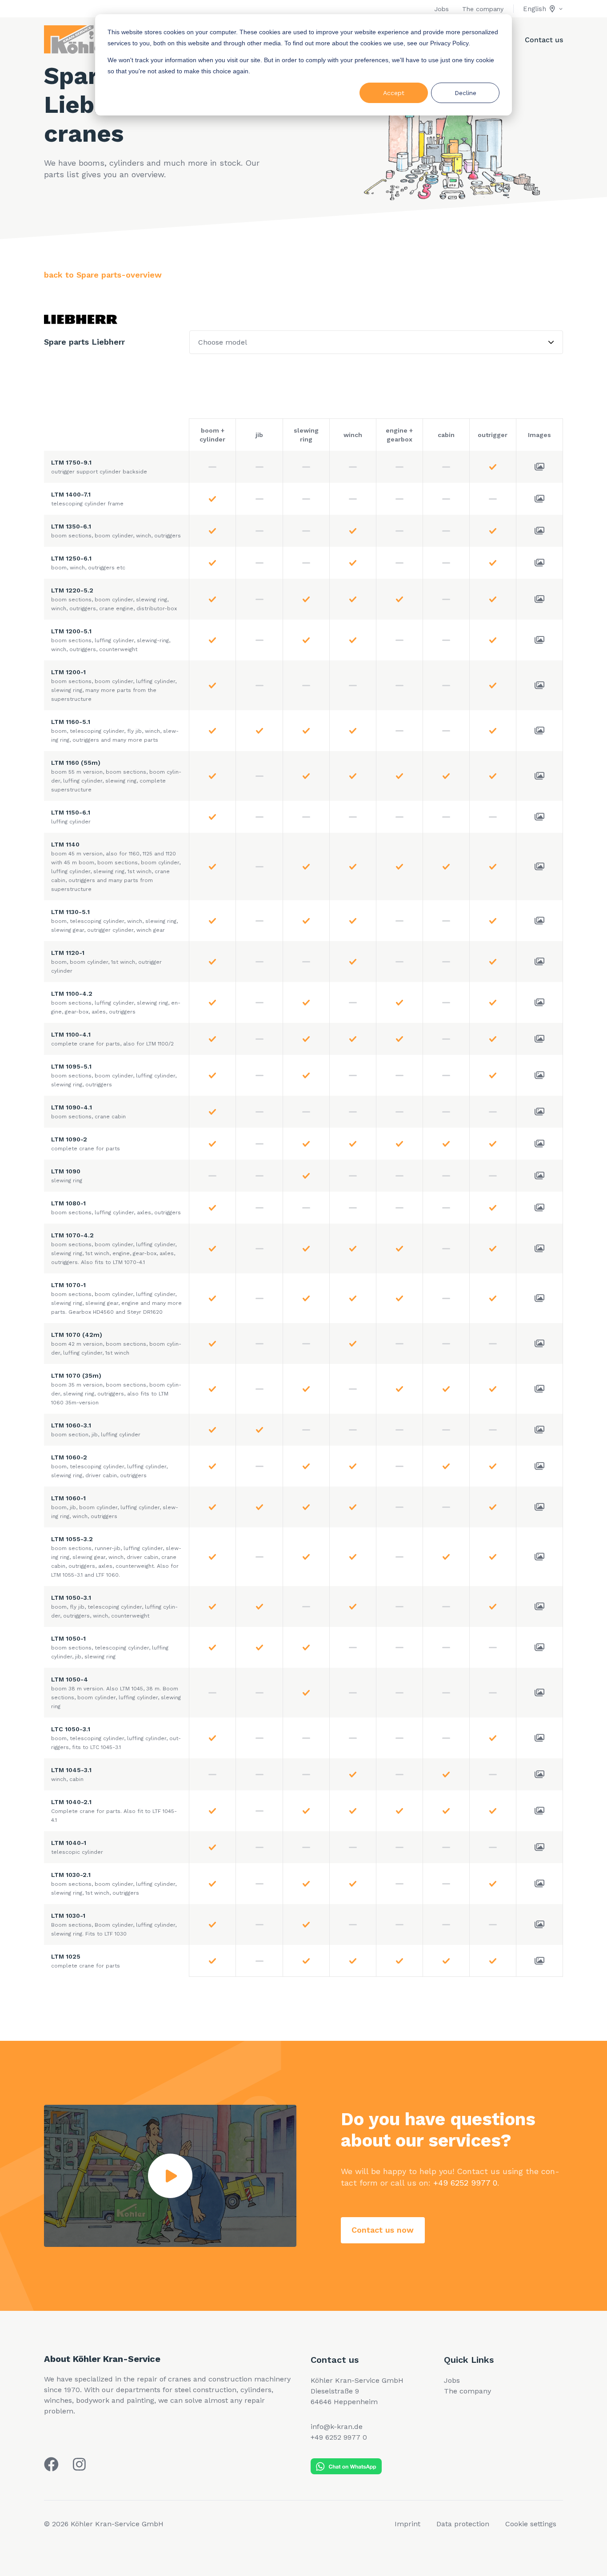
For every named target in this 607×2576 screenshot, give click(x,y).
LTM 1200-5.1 (111, 640)
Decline (465, 93)
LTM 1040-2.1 (114, 1811)
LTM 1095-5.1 (114, 1075)
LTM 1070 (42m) (116, 1344)
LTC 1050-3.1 (116, 1738)
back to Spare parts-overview (103, 275)
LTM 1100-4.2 (116, 1002)
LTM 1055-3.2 (116, 1557)
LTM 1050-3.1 (114, 1606)
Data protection (463, 2524)
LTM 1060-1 (115, 1507)
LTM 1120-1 (106, 962)
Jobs (441, 9)
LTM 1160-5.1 (115, 731)
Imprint (407, 2524)
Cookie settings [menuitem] (531, 2524)
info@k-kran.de (337, 2427)
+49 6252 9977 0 (465, 2183)
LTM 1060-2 (109, 1466)
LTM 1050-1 (110, 1647)
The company (483, 9)
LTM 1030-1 (114, 1924)
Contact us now (383, 2230)
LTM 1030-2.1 (114, 1884)
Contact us (544, 40)
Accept (394, 93)
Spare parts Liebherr (84, 342)
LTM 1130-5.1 (114, 921)
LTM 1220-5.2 (114, 599)
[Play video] (170, 2176)
